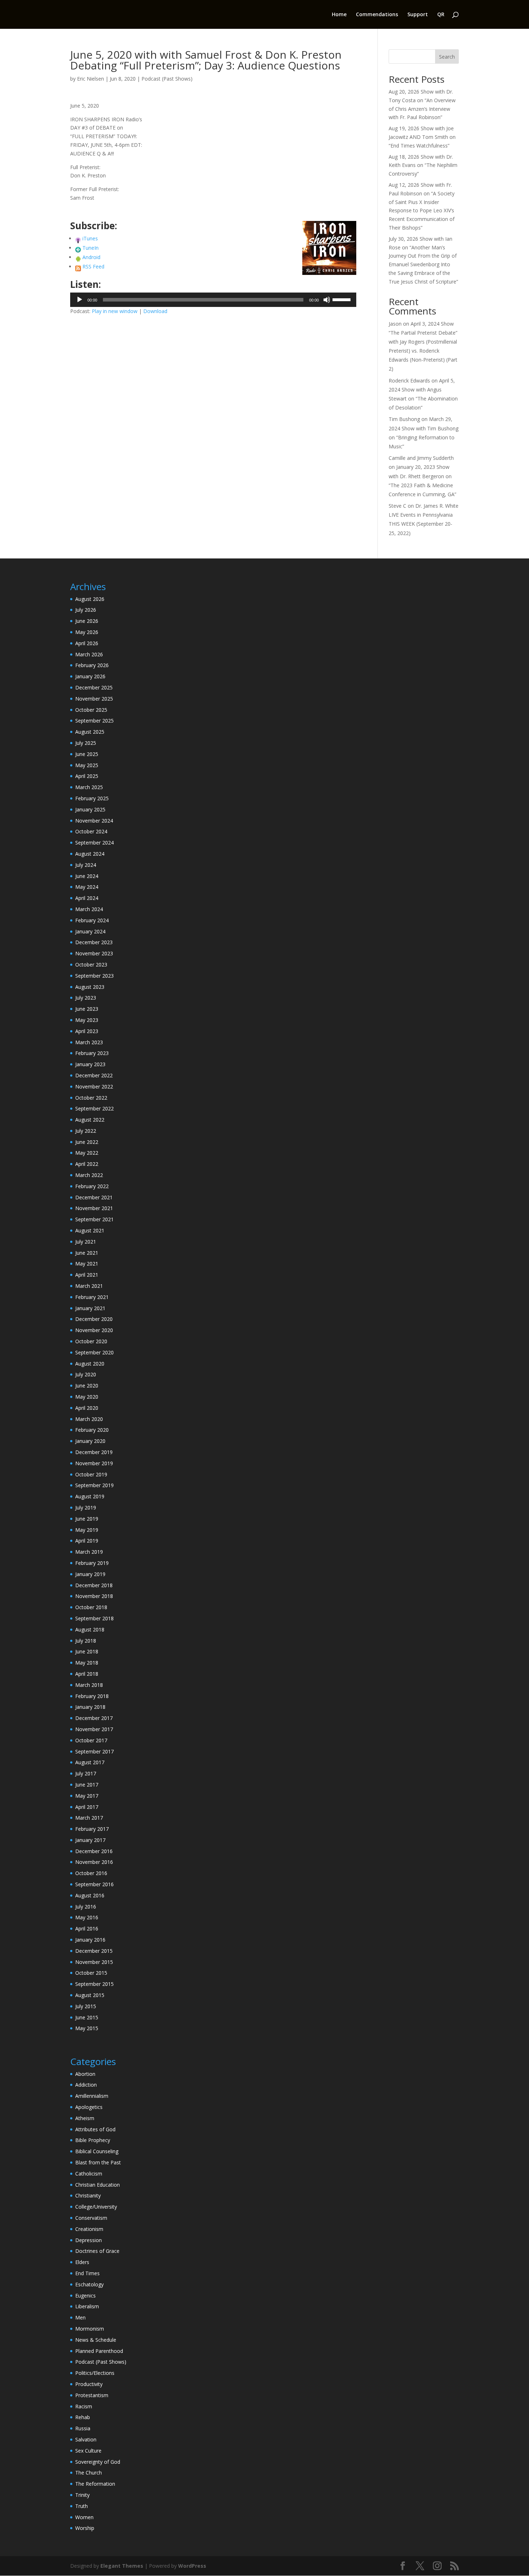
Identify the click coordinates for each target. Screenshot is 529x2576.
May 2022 (87, 1153)
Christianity (88, 2195)
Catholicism (89, 2174)
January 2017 (90, 1840)
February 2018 (92, 1696)
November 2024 (94, 821)
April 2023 (87, 1031)
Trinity (82, 2495)
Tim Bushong (404, 419)
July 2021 (86, 1242)
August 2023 (90, 987)
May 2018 (87, 1663)
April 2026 (87, 643)
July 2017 (86, 1773)
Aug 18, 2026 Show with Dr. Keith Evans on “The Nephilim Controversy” (423, 165)
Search (447, 57)
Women (84, 2517)
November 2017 (94, 1729)
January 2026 (90, 676)
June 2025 (87, 754)
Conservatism (91, 2218)
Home (339, 15)
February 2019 (92, 1563)
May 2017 (87, 1796)
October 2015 (91, 1973)
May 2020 (87, 1397)
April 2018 (87, 1674)
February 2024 (92, 920)
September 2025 (94, 721)
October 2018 (91, 1607)
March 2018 (89, 1685)
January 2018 (90, 1707)
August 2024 (90, 854)
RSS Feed (93, 266)
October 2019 (91, 1474)
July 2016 (86, 1907)
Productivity (89, 2384)
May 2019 (87, 1530)
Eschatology (89, 2284)
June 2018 (87, 1651)
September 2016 (94, 1884)
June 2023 (87, 1009)
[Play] (80, 300)
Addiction (86, 2085)
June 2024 (87, 876)
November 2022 (94, 1086)
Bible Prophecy (93, 2140)
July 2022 (86, 1131)
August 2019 (90, 1496)
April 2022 (87, 1164)
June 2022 (87, 1142)
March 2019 (89, 1552)
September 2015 (94, 1984)
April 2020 (87, 1408)
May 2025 (87, 765)
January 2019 (90, 1574)
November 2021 (94, 1208)
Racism (84, 2406)
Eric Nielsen (91, 79)
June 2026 (87, 621)
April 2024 (87, 898)
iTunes (90, 238)
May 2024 (87, 887)
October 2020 (91, 1341)
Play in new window (115, 311)
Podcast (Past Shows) (167, 79)
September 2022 (94, 1108)
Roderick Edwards (409, 381)
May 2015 (87, 2028)
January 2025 (90, 809)
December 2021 (94, 1197)
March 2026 (89, 654)
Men (80, 2317)
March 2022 (89, 1175)
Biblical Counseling (97, 2151)
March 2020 (89, 1419)
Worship (85, 2528)
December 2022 (94, 1075)
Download (155, 311)
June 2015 (87, 2017)
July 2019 (86, 1507)
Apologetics (89, 2107)
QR (441, 15)
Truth (82, 2506)
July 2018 (86, 1641)
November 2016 (94, 1862)
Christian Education (98, 2185)
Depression (89, 2240)
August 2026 (90, 599)
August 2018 (90, 1629)
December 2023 (94, 942)
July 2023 (86, 998)
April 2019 (87, 1541)
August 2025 (90, 732)
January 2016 (90, 1940)
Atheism (85, 2118)
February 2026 (92, 665)
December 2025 (94, 687)
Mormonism (90, 2329)
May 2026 (87, 632)
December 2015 (94, 1951)
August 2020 (90, 1364)
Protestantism (92, 2395)
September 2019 (94, 1485)
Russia (83, 2428)
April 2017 (87, 1807)
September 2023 (94, 976)
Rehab (83, 2417)
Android (91, 257)
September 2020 (94, 1352)
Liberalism (87, 2306)
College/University (96, 2207)
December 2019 (94, 1452)
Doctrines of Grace (97, 2251)
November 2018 (94, 1596)
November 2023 (94, 953)
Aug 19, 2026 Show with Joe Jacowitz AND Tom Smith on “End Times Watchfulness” (422, 137)
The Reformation (95, 2484)
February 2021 (92, 1297)
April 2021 (87, 1275)
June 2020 (87, 1386)
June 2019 (87, 1519)
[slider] (343, 299)
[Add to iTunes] (78, 238)
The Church (89, 2473)
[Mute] (327, 300)
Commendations (377, 15)
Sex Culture (88, 2451)
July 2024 (86, 865)
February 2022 (92, 1186)
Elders (82, 2262)
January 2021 (90, 1308)
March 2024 (89, 909)
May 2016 (87, 1917)
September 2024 (94, 843)
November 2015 (94, 1962)
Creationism (89, 2229)
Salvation (86, 2439)
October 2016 (91, 1873)
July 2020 (86, 1374)
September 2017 (94, 1751)
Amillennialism (92, 2096)
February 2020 (92, 1430)
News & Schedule (96, 2340)
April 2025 (87, 776)
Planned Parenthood (99, 2351)
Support (418, 15)
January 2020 (90, 1441)
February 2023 (92, 1053)
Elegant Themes (122, 2566)
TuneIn (91, 248)
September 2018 (94, 1618)
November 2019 (94, 1463)
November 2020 (94, 1330)
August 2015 (90, 1995)
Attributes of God (95, 2129)
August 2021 (90, 1230)
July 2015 (86, 2006)
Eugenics (85, 2296)
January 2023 (90, 1064)
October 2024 (91, 831)
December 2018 (94, 1585)
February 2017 (92, 1829)
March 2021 (89, 1286)
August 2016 (90, 1895)
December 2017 (94, 1718)
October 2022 (91, 1098)
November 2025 (94, 699)
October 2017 (91, 1740)
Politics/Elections (95, 2373)
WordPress (192, 2566)
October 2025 (91, 710)
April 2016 (87, 1928)
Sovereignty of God (98, 2462)
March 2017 (89, 1818)
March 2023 (89, 1042)
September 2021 (94, 1219)
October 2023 (91, 965)
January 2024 (90, 931)
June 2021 (87, 1253)
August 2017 (90, 1762)
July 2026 (86, 610)
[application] (213, 300)
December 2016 (94, 1851)
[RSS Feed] (78, 266)
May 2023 (87, 1020)
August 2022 (90, 1120)
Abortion (85, 2074)
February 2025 (92, 798)
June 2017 (87, 1785)
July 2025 (86, 743)
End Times (87, 2273)
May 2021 (87, 1264)
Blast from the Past (98, 2162)
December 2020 (94, 1319)
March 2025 (89, 787)
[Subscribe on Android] (78, 257)
